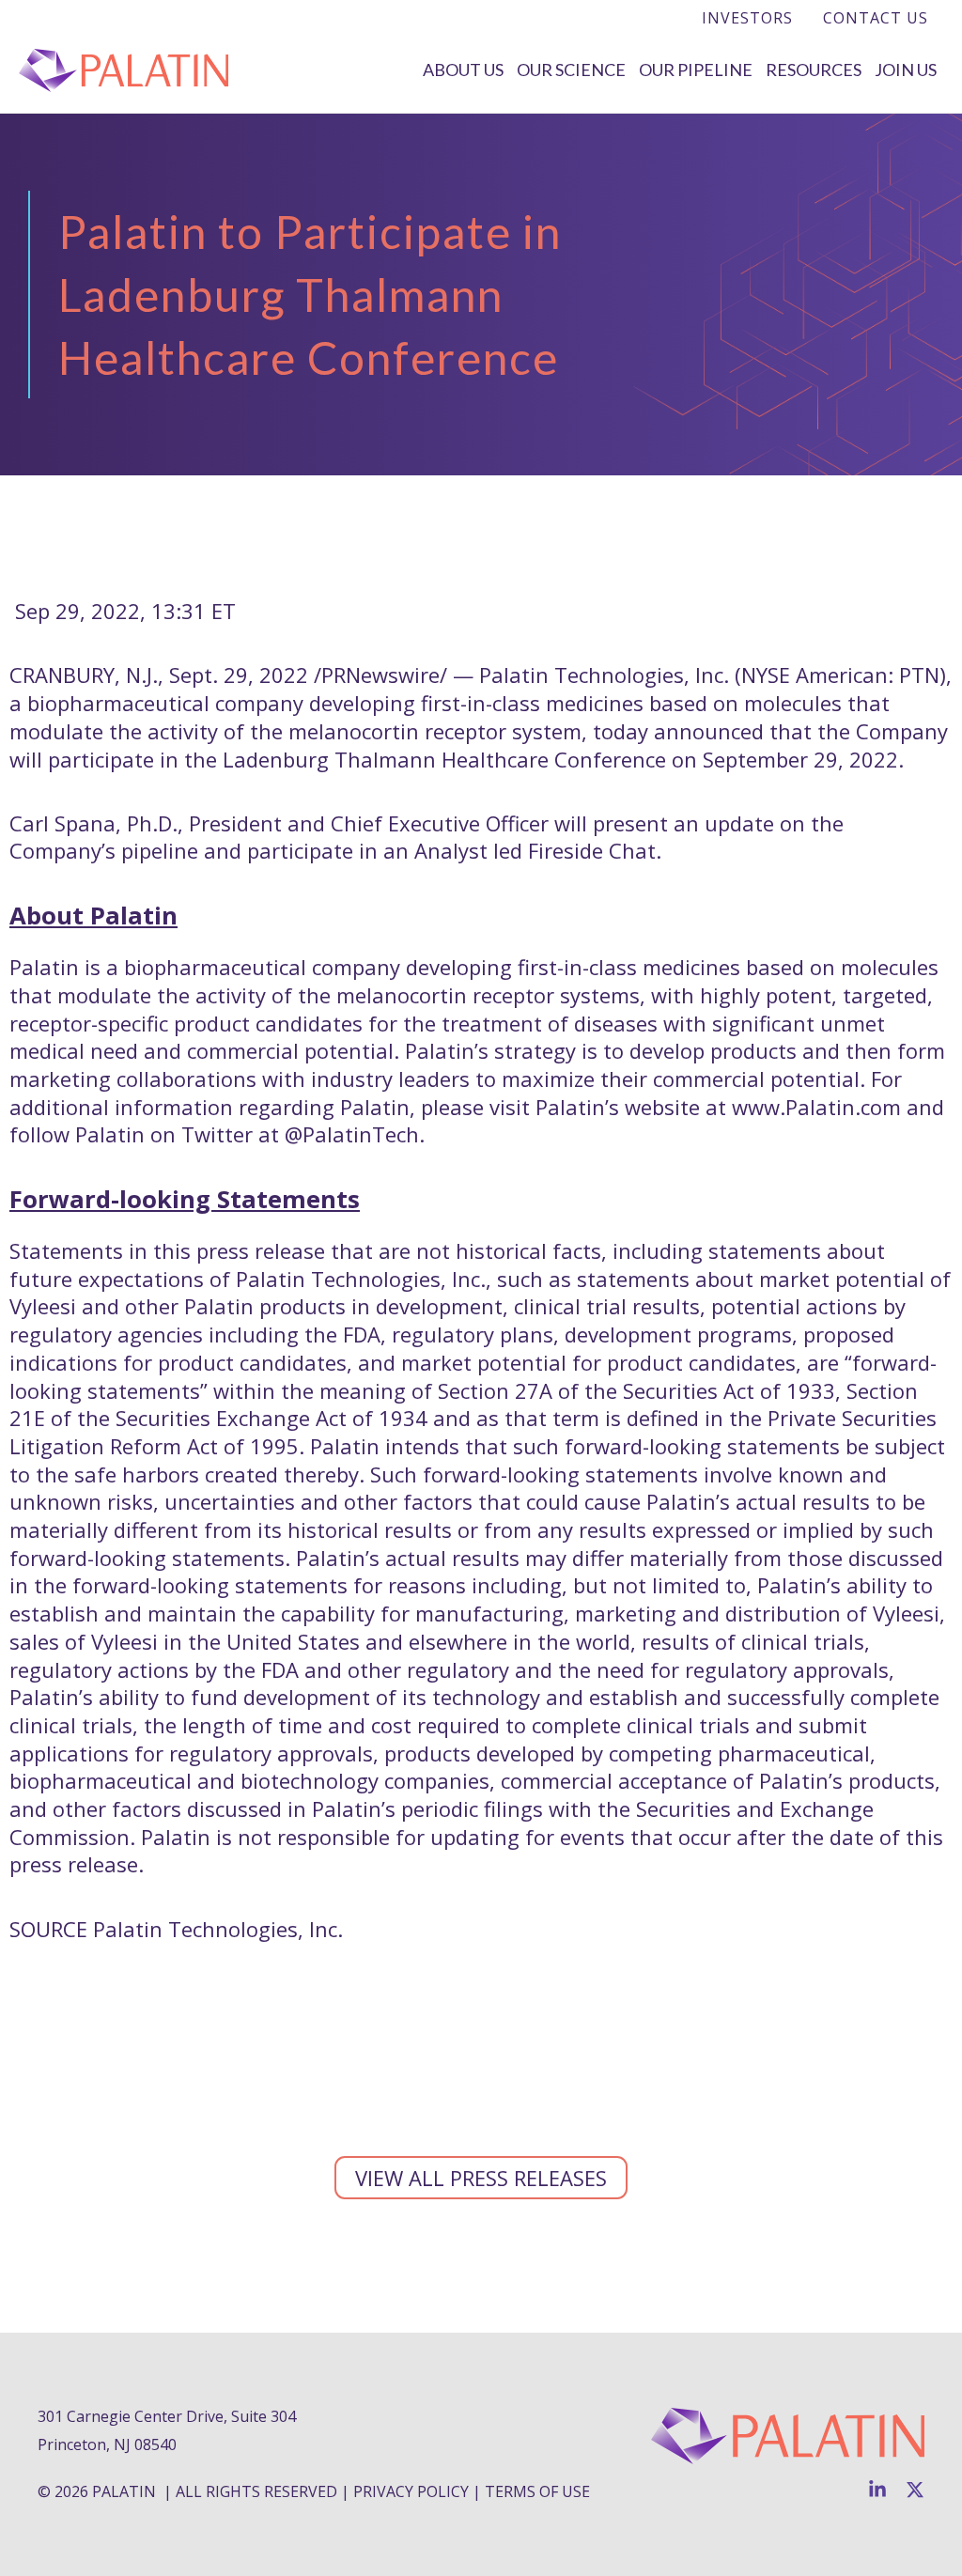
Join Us (906, 70)
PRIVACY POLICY (411, 2491)
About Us (463, 70)
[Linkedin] (877, 2490)
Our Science (571, 70)
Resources (814, 70)
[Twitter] (915, 2490)
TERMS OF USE (537, 2491)
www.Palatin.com (816, 1107)
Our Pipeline (696, 70)
